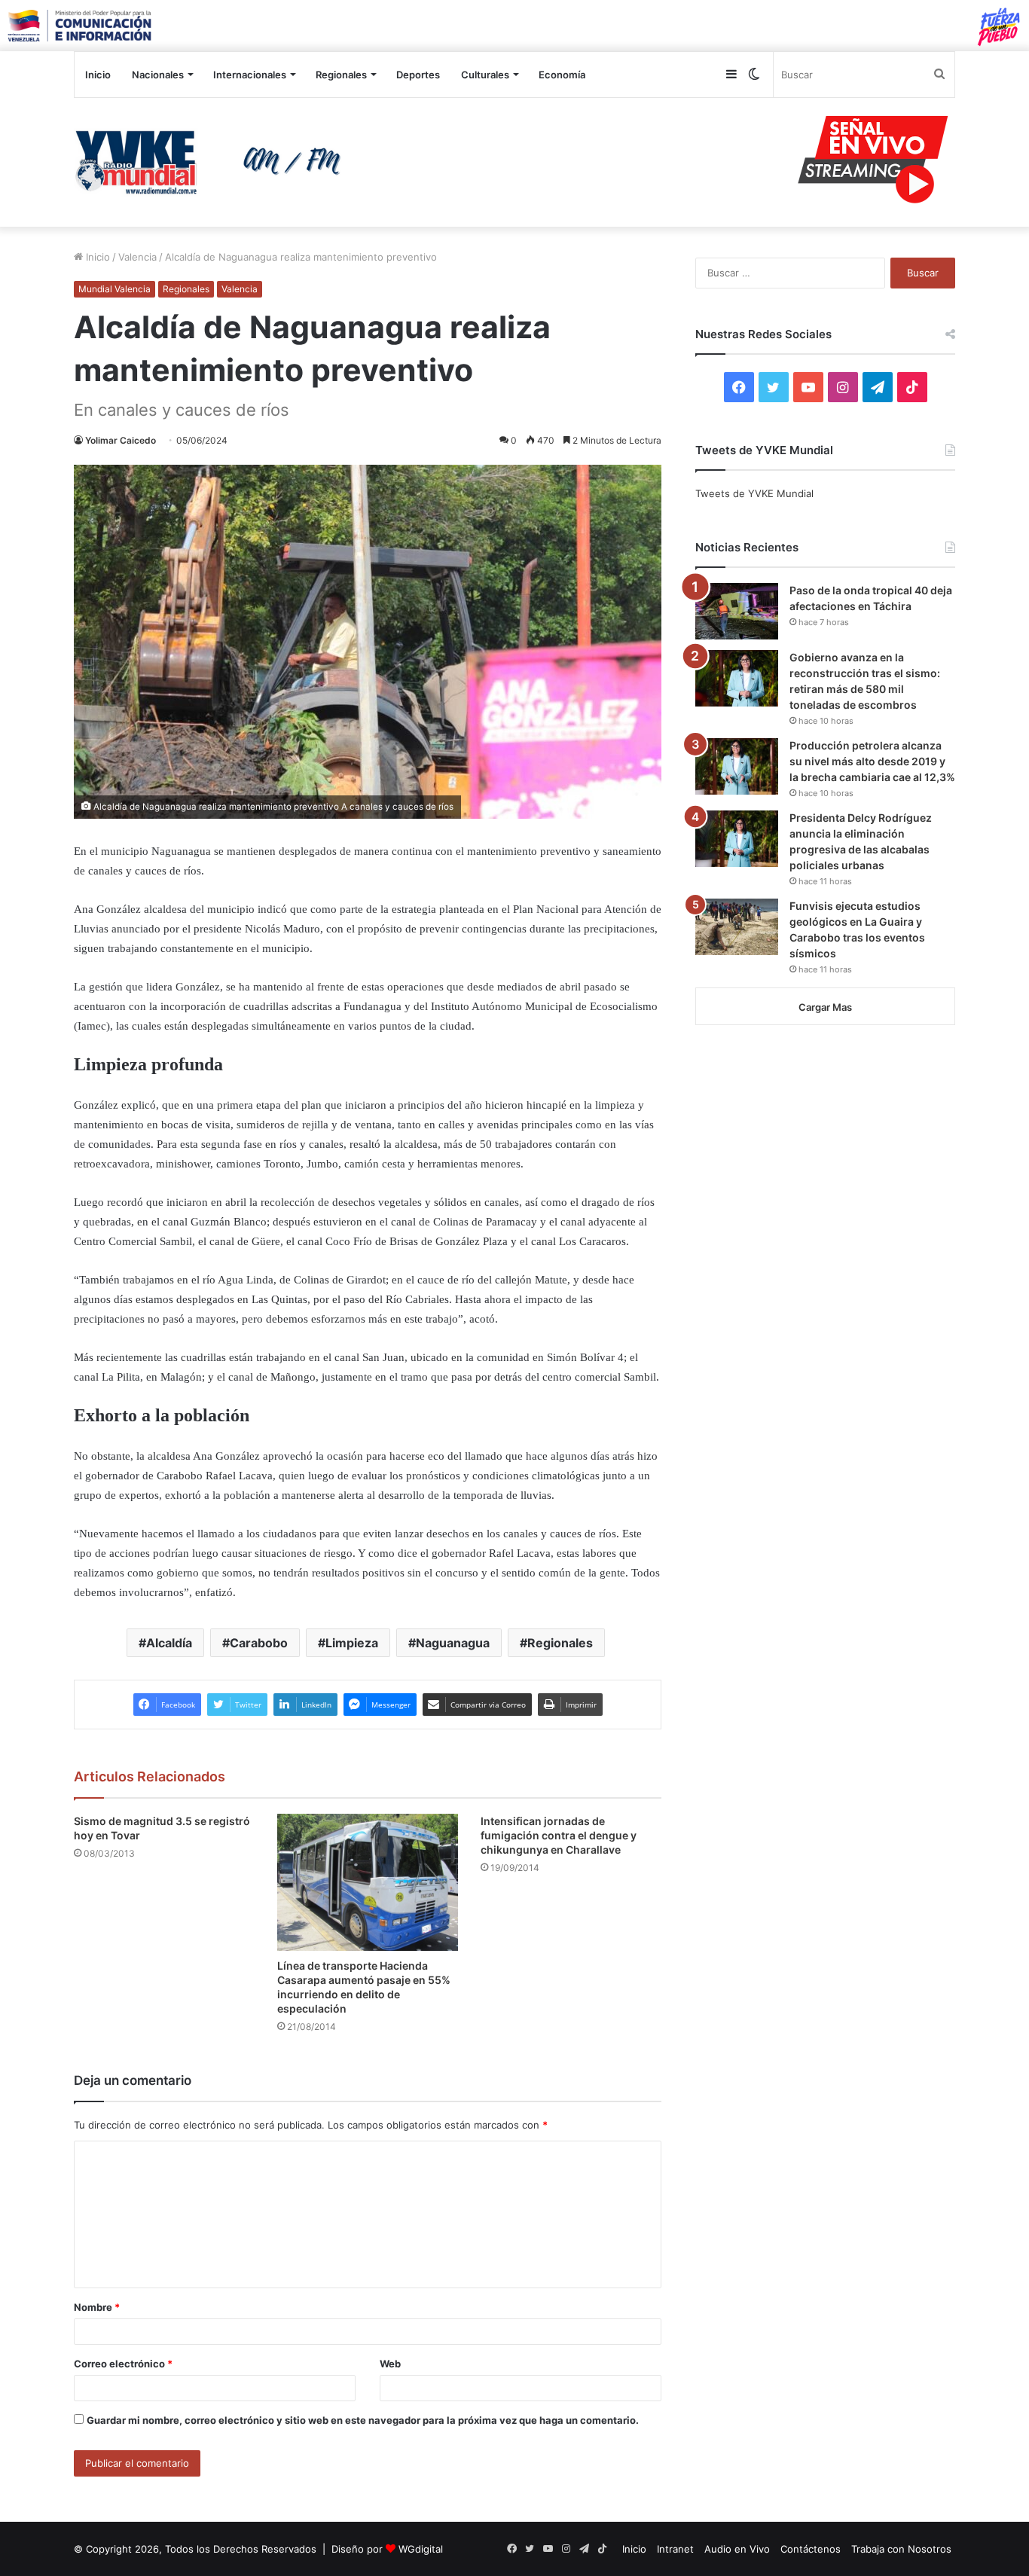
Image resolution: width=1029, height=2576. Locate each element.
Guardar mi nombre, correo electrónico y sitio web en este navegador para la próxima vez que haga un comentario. (363, 2420)
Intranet (675, 2549)
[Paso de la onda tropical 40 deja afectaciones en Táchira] (737, 611)
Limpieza (352, 1643)
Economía (562, 75)
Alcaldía (169, 1643)
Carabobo (259, 1643)
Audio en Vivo (737, 2549)
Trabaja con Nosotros (901, 2549)
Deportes (418, 75)
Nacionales (158, 75)
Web (390, 2364)
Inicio (98, 75)
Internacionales (250, 75)
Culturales (485, 75)
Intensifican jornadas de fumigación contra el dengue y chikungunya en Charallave (559, 1835)
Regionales (341, 75)
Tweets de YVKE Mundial (754, 493)
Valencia (137, 257)
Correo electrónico (123, 2364)
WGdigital (421, 2549)
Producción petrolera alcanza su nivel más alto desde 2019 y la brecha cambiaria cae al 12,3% (872, 761)
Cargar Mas (825, 1007)
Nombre (97, 2307)
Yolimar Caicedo (121, 440)
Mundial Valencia (115, 289)
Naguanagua (453, 1643)
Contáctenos (811, 2549)
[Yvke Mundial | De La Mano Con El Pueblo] (213, 162)
